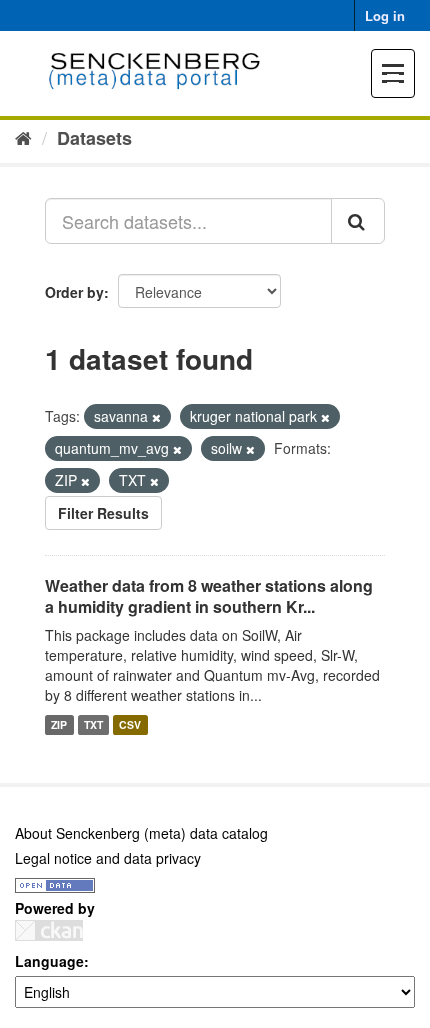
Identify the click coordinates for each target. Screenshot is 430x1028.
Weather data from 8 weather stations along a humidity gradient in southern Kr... (209, 596)
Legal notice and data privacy (108, 858)
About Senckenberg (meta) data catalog (141, 833)
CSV (130, 724)
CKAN (49, 930)
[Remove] (156, 417)
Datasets (94, 138)
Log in (385, 15)
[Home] (23, 137)
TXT (93, 724)
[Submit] (358, 221)
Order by (74, 292)
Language (49, 961)
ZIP (59, 724)
